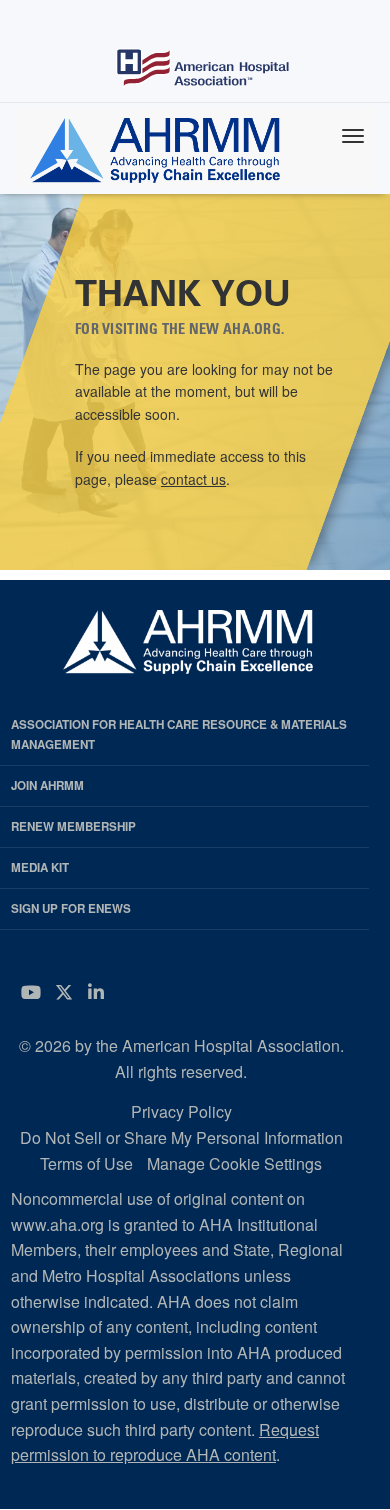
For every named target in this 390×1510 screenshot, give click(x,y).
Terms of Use (86, 1163)
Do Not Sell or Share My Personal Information (181, 1137)
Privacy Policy (181, 1111)
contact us (193, 479)
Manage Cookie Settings (234, 1163)
